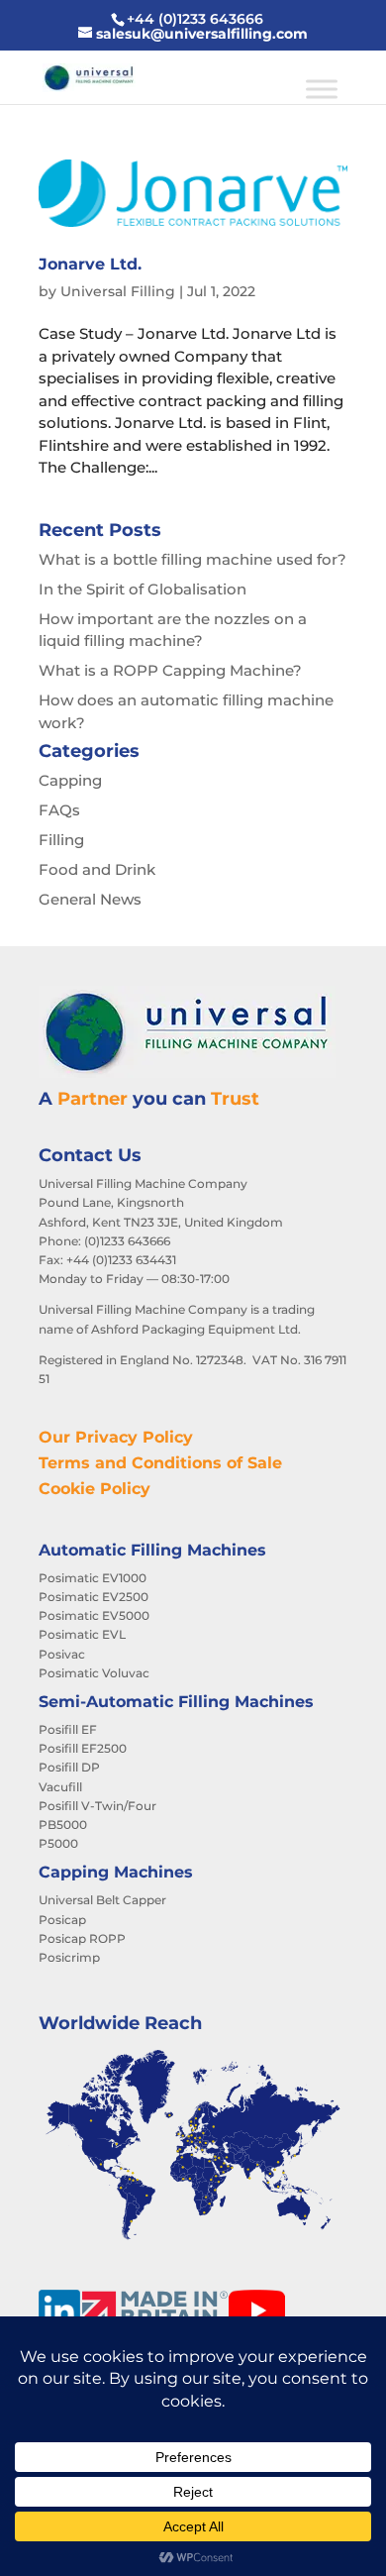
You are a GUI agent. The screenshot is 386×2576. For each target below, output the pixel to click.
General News (90, 899)
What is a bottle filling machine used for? (193, 559)
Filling (61, 840)
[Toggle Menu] (322, 89)
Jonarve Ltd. (90, 264)
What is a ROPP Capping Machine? (170, 670)
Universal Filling (118, 291)
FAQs (59, 810)
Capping (70, 780)
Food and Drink (97, 869)
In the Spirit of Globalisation (143, 589)
